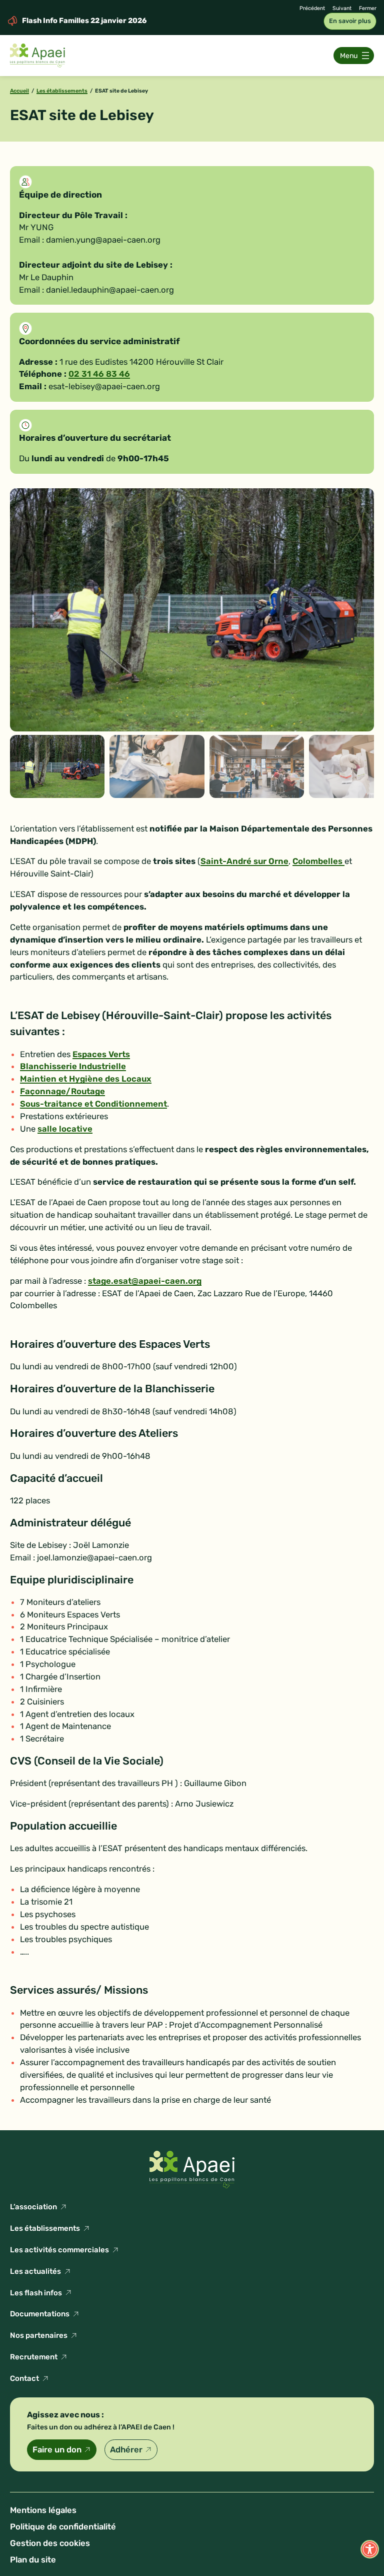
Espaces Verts (101, 1054)
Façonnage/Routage (62, 1091)
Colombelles (318, 861)
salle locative (65, 1129)
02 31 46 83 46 (99, 374)
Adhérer (126, 2450)
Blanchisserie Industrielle (73, 1066)
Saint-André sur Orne (244, 861)
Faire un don (57, 2450)
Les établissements (62, 91)
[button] (370, 2549)
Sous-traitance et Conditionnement (93, 1104)
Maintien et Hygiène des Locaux (86, 1079)
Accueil (19, 91)
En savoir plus (350, 21)
